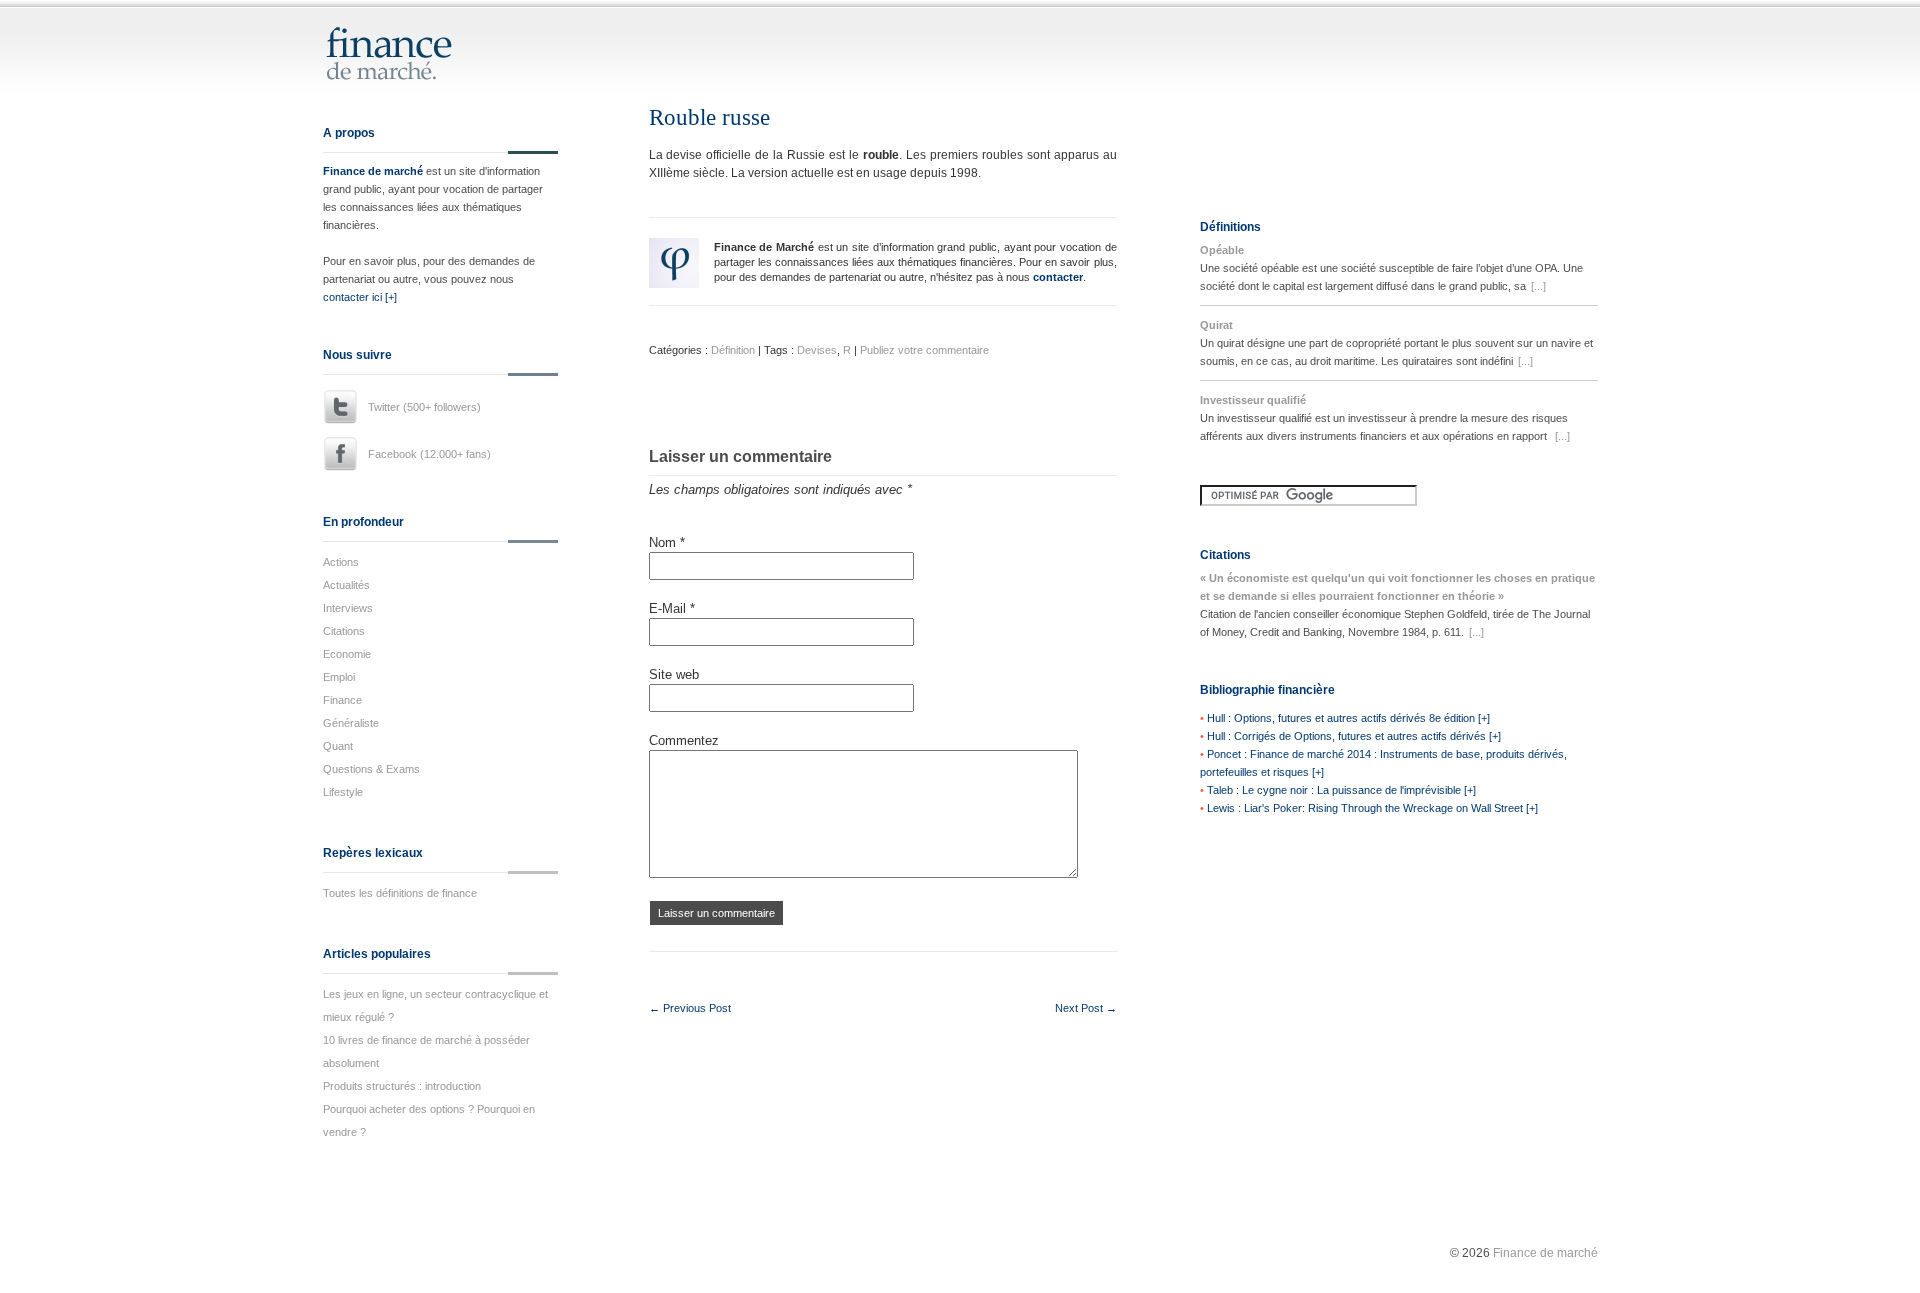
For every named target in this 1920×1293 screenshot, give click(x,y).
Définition (733, 350)
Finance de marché (373, 171)
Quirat (1216, 325)
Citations (344, 631)
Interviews (348, 608)
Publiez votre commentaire (924, 350)
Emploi (339, 677)
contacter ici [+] (360, 297)
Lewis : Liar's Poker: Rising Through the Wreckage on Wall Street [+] (1372, 808)
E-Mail (672, 608)
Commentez (684, 740)
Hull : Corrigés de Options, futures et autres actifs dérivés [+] (1354, 736)
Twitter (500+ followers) (424, 407)
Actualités (346, 585)
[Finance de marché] (410, 71)
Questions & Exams (371, 769)
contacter (1058, 277)
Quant (338, 746)
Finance (342, 700)
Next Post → (1086, 1008)
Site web (674, 674)
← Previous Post (690, 1008)
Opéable (1222, 250)
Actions (341, 562)
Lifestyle (343, 792)
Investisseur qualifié (1253, 400)
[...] (1538, 286)
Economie (347, 654)
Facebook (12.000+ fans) (429, 454)
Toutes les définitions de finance (400, 893)
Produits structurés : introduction (402, 1086)
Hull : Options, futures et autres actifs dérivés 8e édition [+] (1348, 718)
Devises (817, 350)
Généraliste (351, 723)
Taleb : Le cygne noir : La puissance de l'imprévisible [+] (1341, 790)
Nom (667, 542)
